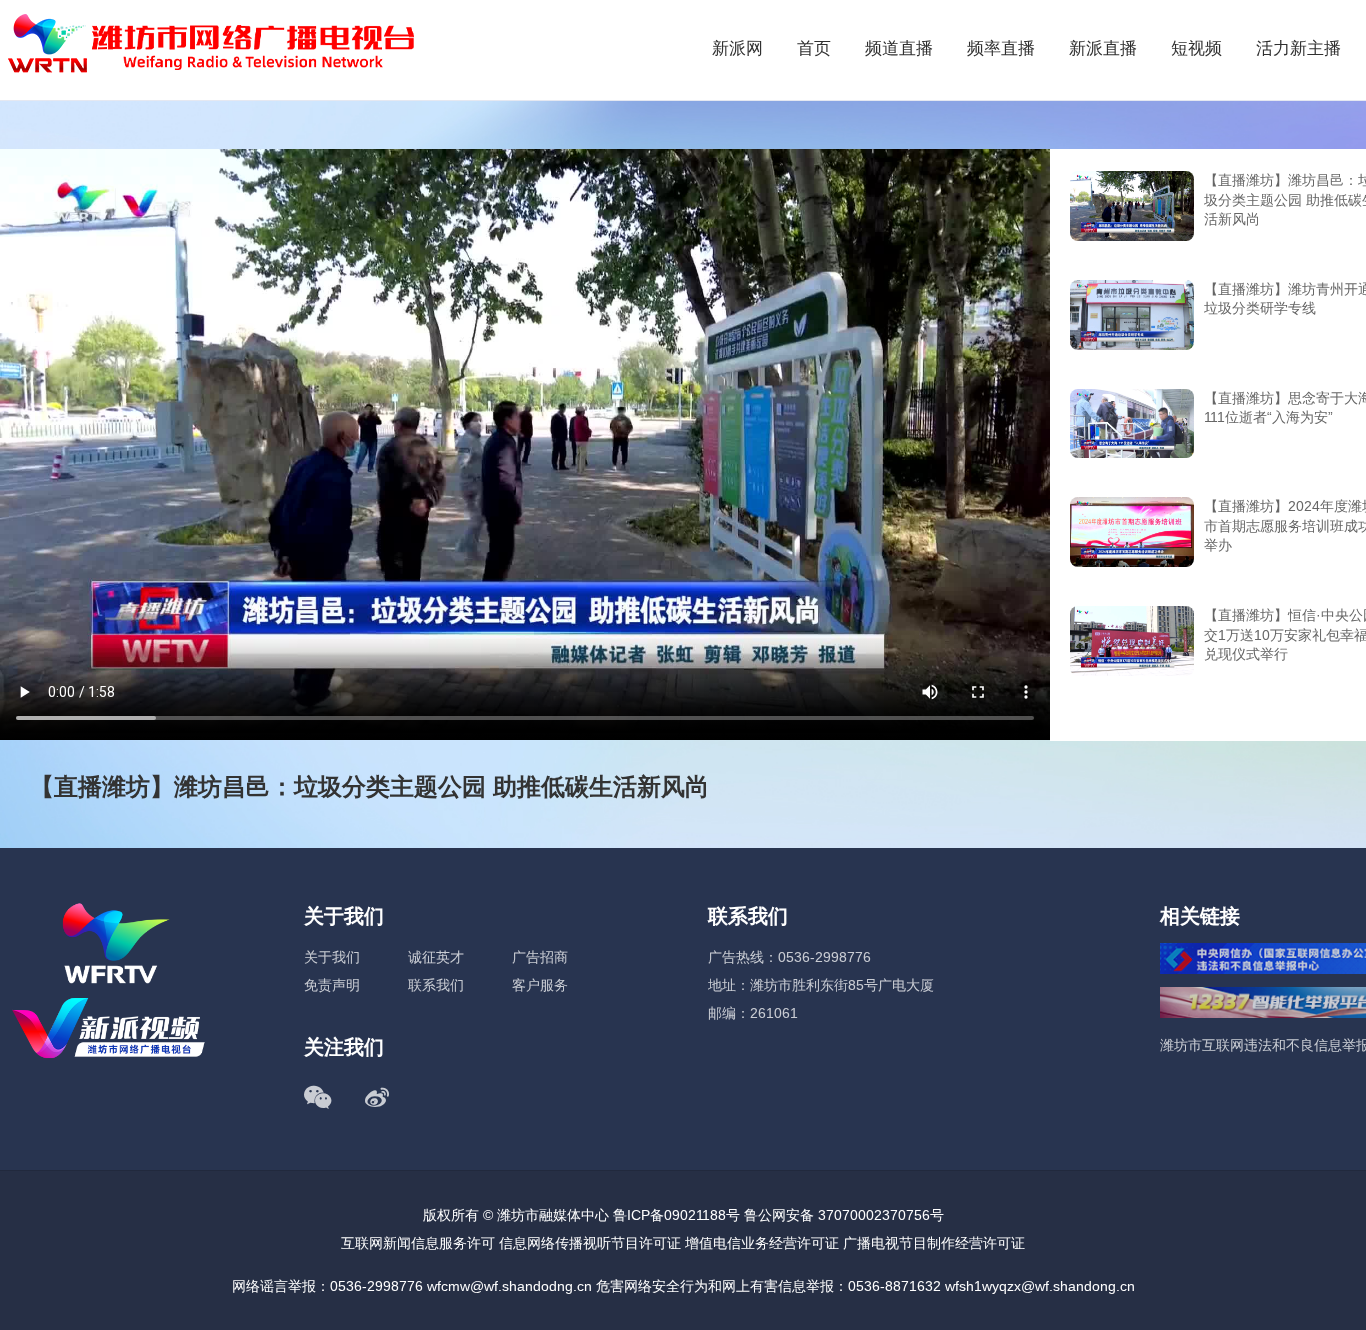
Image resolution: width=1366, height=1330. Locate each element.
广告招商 (540, 957)
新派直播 (1103, 48)
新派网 (737, 48)
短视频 (1196, 48)
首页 (814, 48)
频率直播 (1001, 48)
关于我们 (332, 957)
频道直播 (899, 48)
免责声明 (332, 985)
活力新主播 (1298, 48)
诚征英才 (436, 957)
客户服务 (540, 985)
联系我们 (436, 985)
